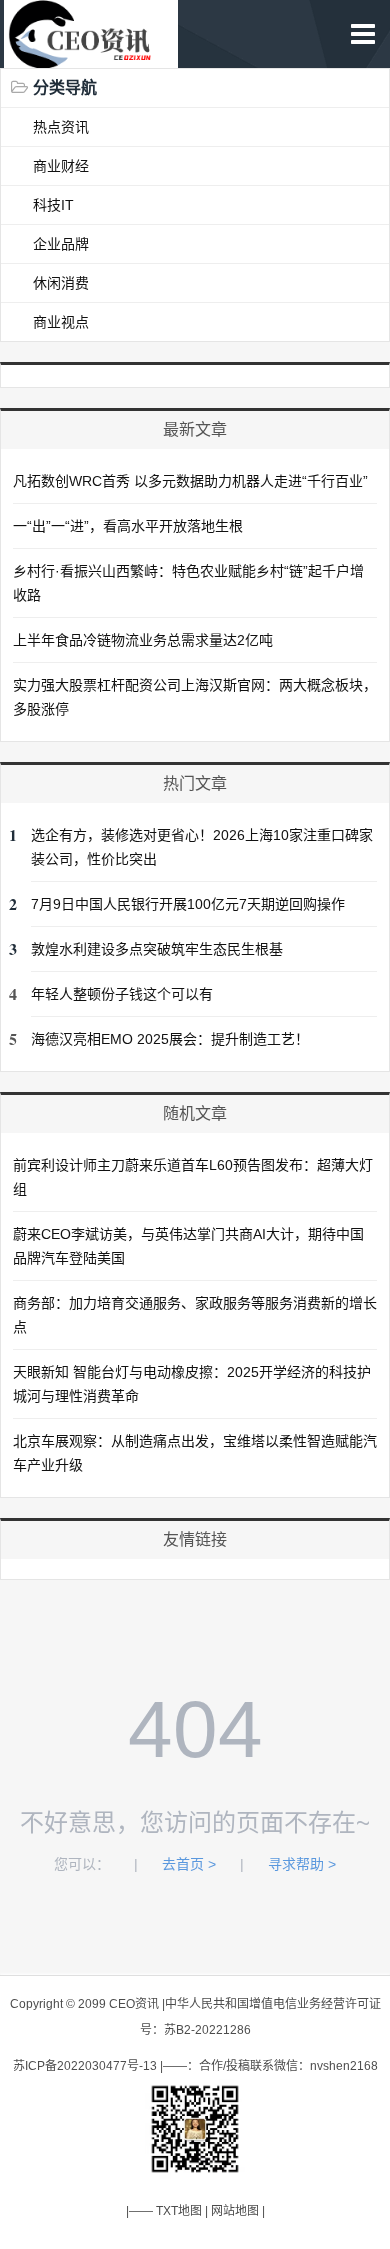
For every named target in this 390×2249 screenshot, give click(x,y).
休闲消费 (61, 283)
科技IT (53, 205)
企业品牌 (61, 244)
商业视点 (61, 322)
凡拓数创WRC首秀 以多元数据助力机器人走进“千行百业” (190, 481)
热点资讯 (61, 127)
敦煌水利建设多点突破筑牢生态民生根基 (157, 949)
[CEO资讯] (91, 57)
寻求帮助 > (302, 1864)
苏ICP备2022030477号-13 (85, 2066)
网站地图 (235, 2211)
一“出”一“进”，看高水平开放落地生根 (128, 526)
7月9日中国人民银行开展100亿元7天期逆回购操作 (188, 904)
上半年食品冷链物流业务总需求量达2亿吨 (143, 640)
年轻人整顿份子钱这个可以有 (122, 994)
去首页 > (189, 1864)
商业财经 (61, 166)
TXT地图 (179, 2211)
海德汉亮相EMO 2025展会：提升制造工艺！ (170, 1039)
